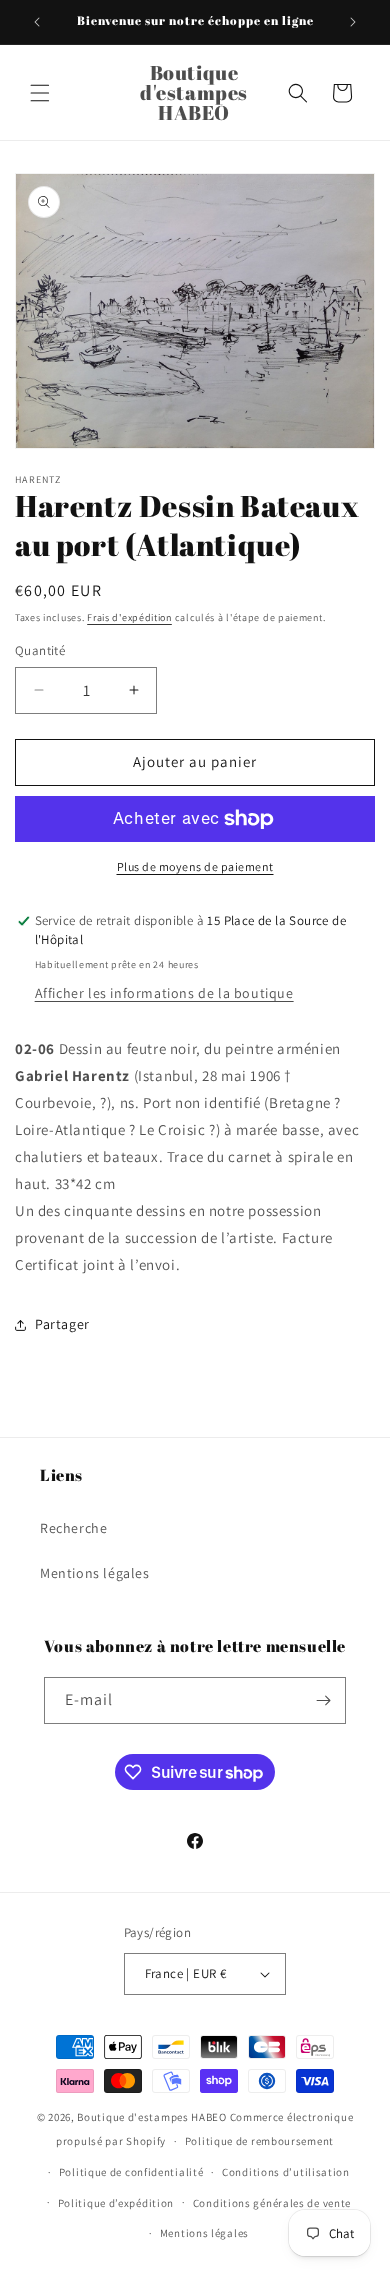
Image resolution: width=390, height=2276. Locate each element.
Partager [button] (62, 1324)
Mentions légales (95, 1573)
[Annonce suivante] (353, 22)
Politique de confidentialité (131, 2172)
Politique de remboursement (259, 2141)
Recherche (73, 1528)
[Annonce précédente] (37, 22)
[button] (40, 93)
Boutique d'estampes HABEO (152, 2117)
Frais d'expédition (129, 617)
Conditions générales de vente (272, 2203)
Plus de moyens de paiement (195, 866)
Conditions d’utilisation (286, 2172)
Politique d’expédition (116, 2203)
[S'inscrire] (323, 1700)
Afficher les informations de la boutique (164, 993)
